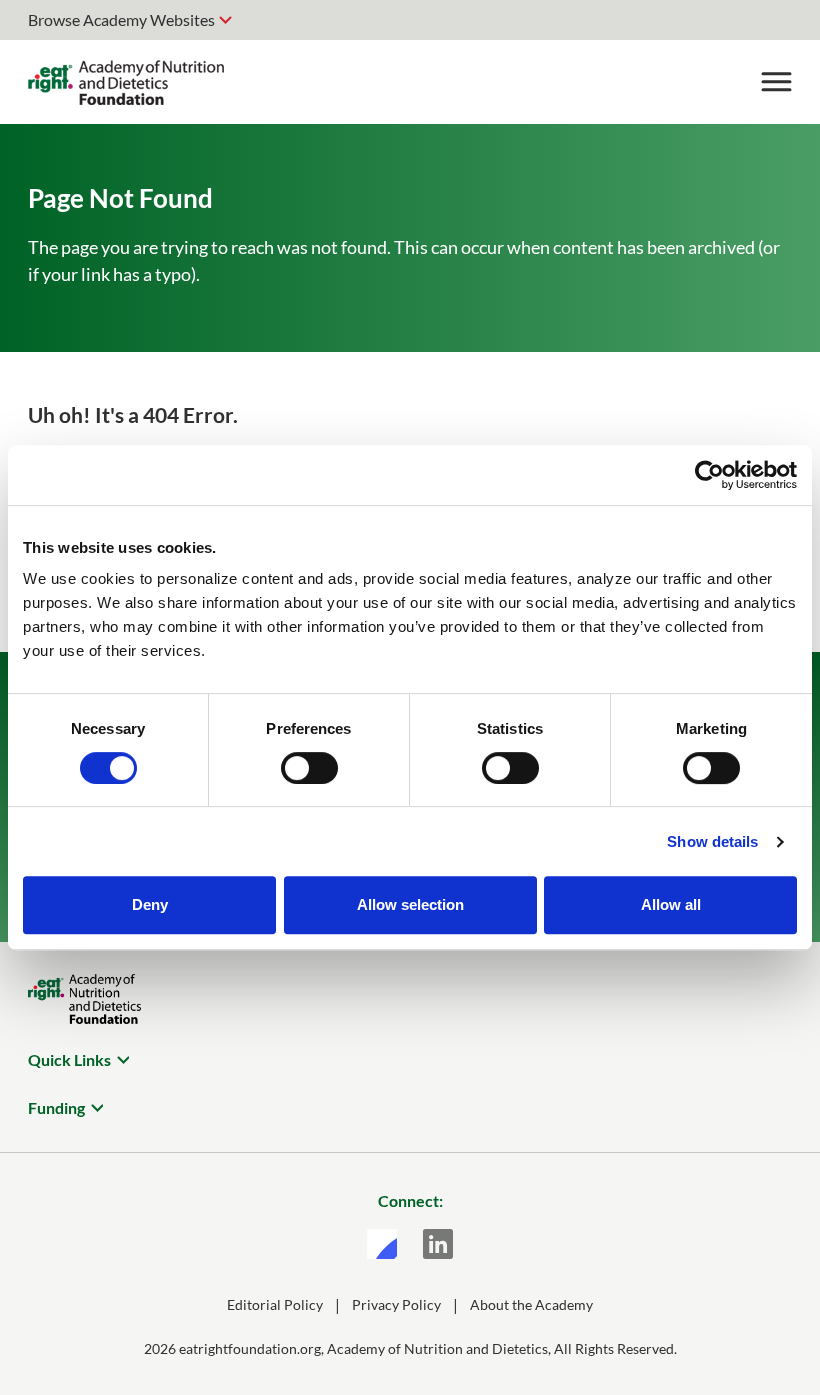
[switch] (309, 768)
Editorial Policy (275, 1304)
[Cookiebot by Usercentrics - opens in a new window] (709, 475)
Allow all (671, 904)
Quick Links (69, 1059)
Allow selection (410, 904)
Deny (150, 904)
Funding (56, 1107)
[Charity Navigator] (382, 1244)
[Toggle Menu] (776, 82)
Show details (712, 841)
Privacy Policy (396, 1304)
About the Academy (531, 1304)
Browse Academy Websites (121, 19)
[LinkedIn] (438, 1244)
